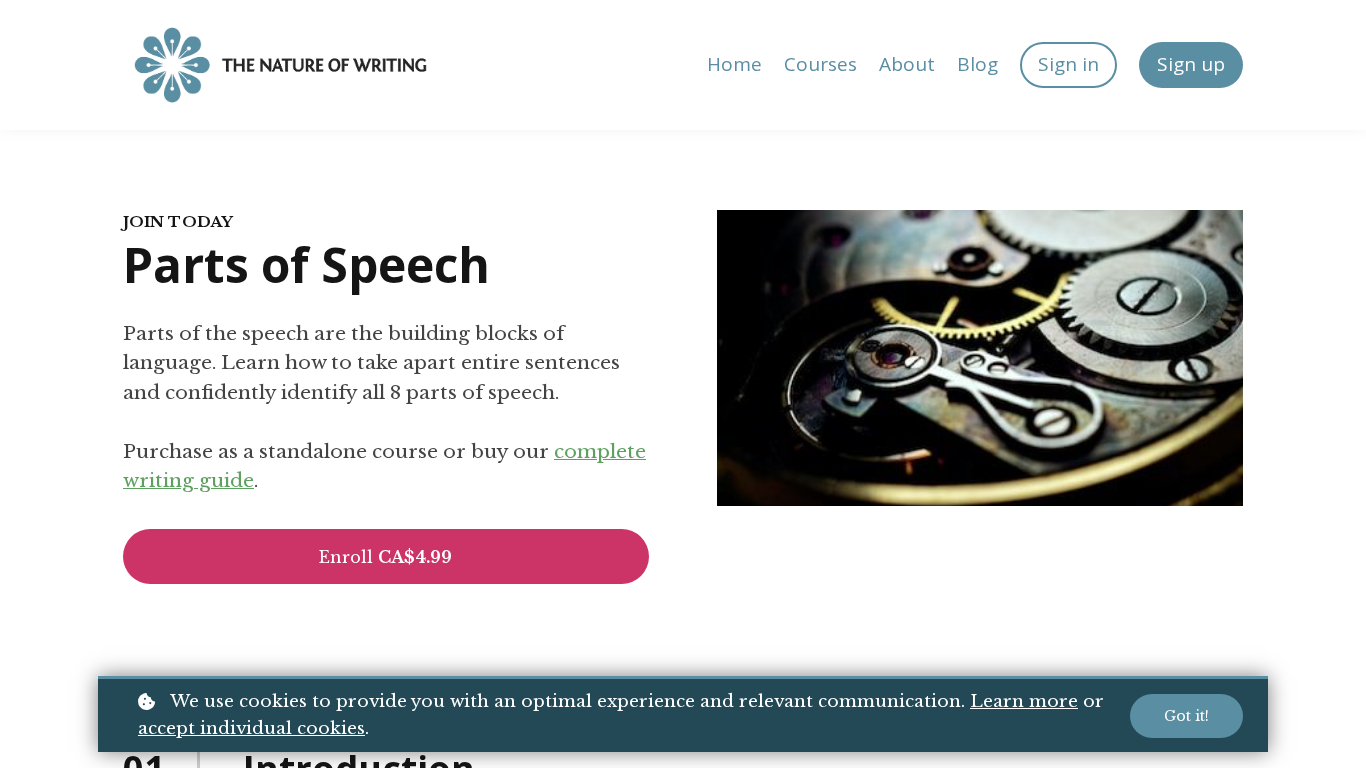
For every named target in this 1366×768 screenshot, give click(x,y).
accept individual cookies (251, 728)
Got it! (1186, 716)
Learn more (1024, 701)
